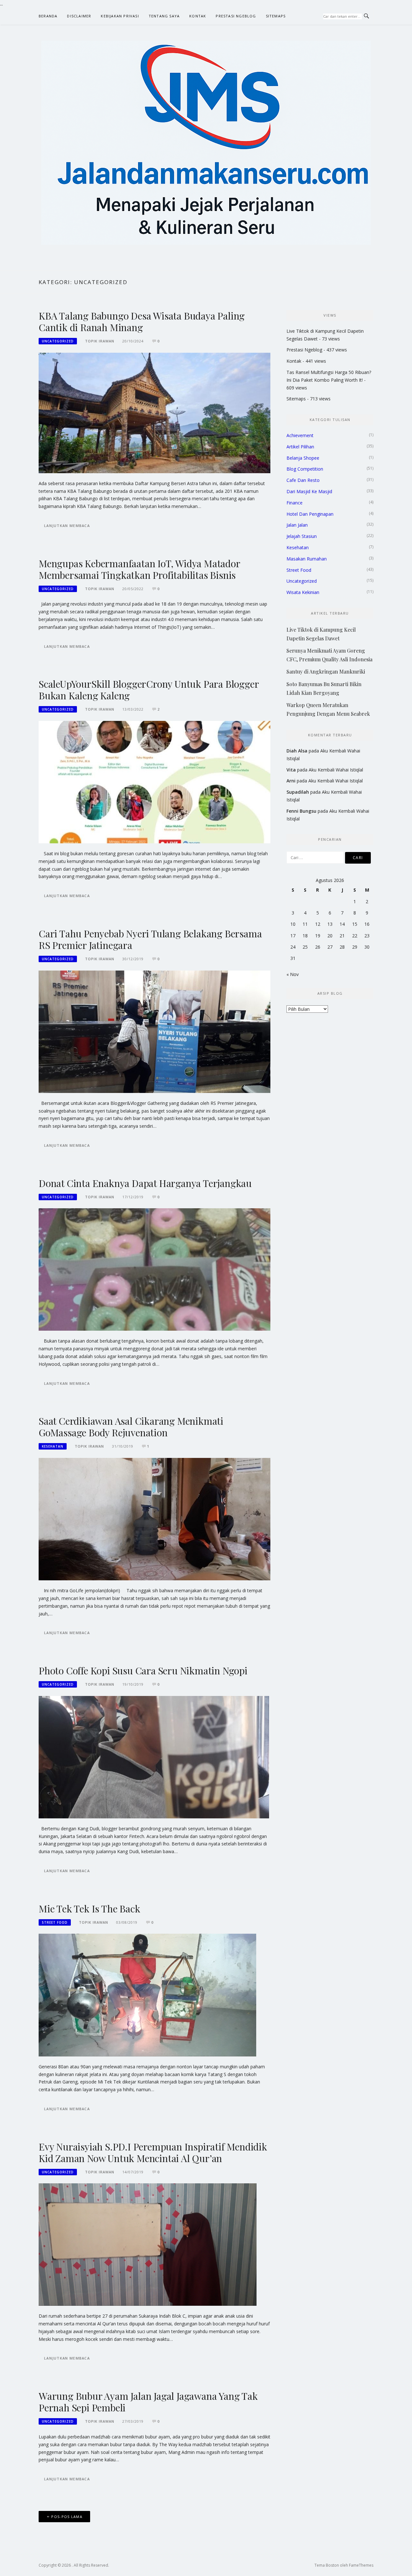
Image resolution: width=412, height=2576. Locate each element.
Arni (291, 781)
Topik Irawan (100, 341)
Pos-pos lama (67, 2517)
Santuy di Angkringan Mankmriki (326, 671)
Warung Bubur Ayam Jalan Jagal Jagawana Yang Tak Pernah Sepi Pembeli (148, 2402)
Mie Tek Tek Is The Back (89, 1909)
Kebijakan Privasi (120, 16)
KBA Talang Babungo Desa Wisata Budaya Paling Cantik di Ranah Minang (142, 321)
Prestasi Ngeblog (236, 16)
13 (330, 924)
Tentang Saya (164, 16)
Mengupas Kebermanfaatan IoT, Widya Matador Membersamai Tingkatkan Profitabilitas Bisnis (139, 569)
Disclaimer (79, 16)
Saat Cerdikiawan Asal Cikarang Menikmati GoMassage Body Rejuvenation (131, 1427)
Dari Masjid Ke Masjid (309, 491)
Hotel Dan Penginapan (310, 514)
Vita (291, 770)
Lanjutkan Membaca (67, 526)
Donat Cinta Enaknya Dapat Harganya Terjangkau (145, 1183)
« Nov (293, 974)
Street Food (55, 1922)
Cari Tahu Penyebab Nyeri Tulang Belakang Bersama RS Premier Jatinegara (150, 939)
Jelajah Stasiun (302, 536)
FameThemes (361, 2565)
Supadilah (298, 792)
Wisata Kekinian (303, 592)
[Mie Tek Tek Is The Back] (147, 1994)
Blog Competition (305, 469)
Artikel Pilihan (300, 447)
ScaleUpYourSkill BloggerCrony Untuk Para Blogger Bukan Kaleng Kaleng (149, 690)
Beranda (48, 16)
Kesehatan (53, 1446)
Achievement (300, 435)
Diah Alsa (297, 751)
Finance (295, 503)
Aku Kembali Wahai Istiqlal (336, 770)
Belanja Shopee (303, 458)
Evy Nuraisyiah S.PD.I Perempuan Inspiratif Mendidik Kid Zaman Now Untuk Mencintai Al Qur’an (153, 2152)
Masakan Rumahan (307, 559)
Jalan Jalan (297, 525)
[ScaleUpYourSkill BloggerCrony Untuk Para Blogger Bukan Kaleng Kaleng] (154, 782)
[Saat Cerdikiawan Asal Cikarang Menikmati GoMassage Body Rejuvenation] (154, 1519)
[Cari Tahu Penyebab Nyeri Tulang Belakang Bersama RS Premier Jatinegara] (154, 1031)
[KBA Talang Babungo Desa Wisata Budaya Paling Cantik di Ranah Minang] (154, 412)
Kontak (198, 16)
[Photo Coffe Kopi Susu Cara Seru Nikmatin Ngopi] (154, 1757)
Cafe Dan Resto (303, 480)
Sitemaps (276, 16)
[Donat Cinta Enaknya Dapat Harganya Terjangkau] (154, 1269)
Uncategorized (58, 341)
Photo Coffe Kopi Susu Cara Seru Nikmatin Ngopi (143, 1671)
